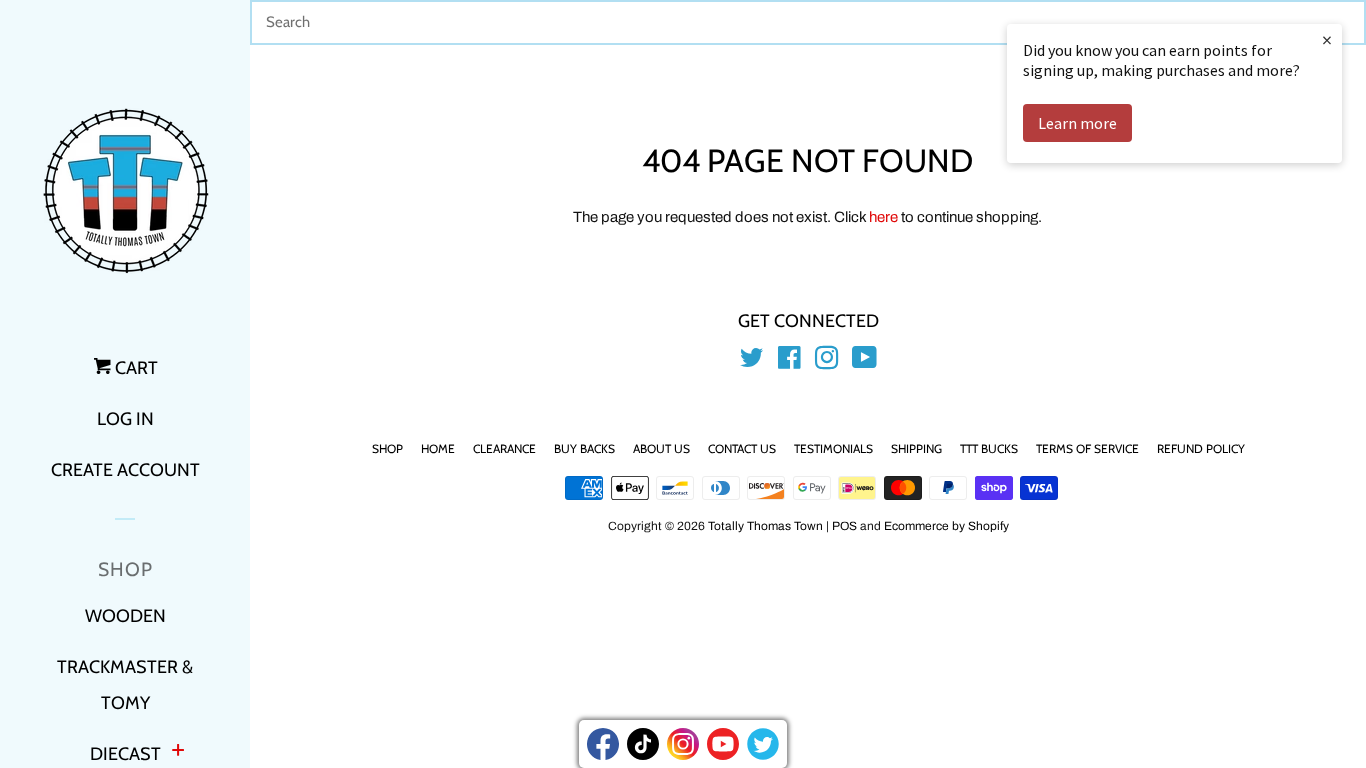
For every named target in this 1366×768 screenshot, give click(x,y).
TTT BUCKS (989, 448)
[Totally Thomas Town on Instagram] (827, 362)
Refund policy (1201, 448)
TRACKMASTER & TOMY (125, 685)
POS (844, 526)
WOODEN (125, 616)
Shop (387, 448)
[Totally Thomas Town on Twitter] (752, 362)
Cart (134, 368)
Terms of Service (1087, 448)
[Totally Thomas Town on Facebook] (789, 362)
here (883, 217)
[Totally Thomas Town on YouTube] (864, 362)
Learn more (1077, 123)
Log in (125, 419)
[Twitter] (763, 744)
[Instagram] (683, 744)
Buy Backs (584, 448)
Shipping (916, 448)
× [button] (1327, 39)
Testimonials (833, 448)
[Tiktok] (643, 744)
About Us (661, 448)
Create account (125, 470)
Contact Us (742, 448)
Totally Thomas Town (765, 526)
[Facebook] (603, 744)
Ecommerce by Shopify (946, 526)
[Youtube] (723, 744)
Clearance (504, 448)
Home (438, 448)
